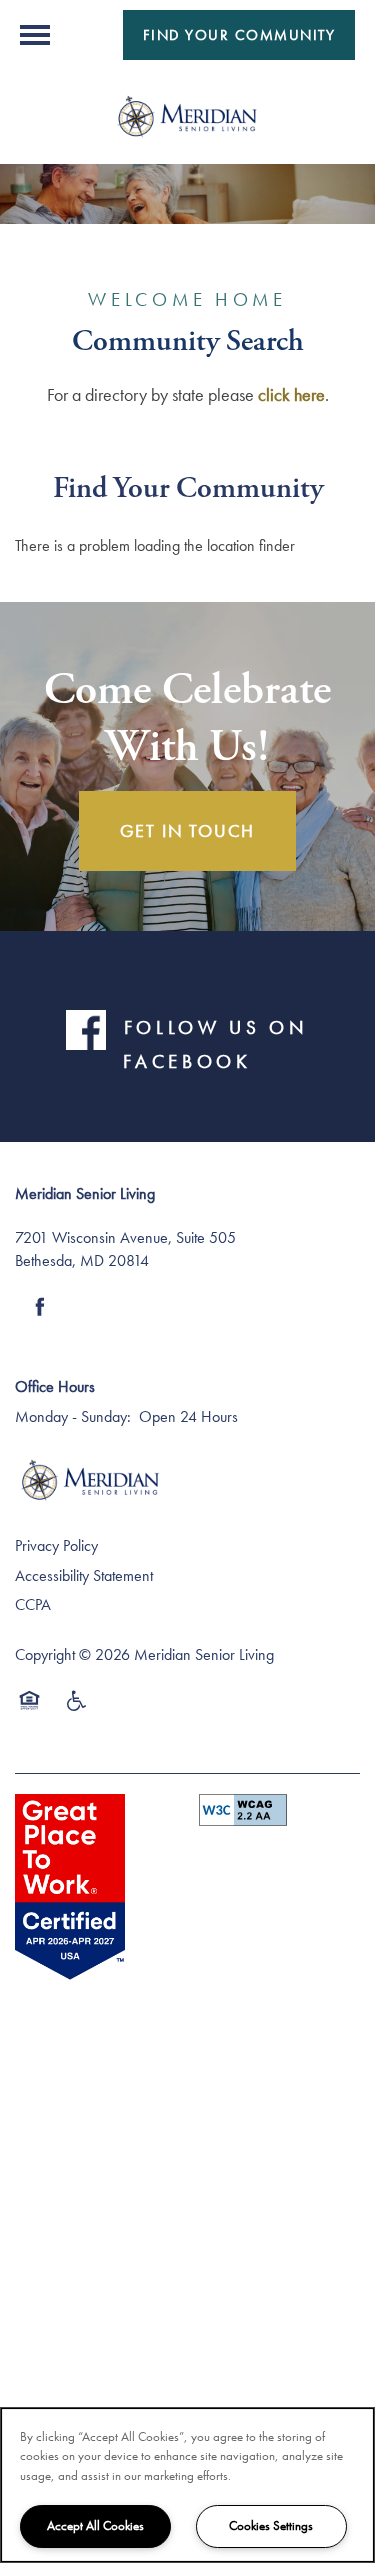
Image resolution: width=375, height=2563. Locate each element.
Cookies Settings (271, 2525)
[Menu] (35, 35)
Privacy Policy (56, 1545)
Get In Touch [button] (188, 830)
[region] (187, 2485)
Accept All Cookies (95, 2525)
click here (291, 394)
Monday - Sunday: (73, 1416)
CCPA (33, 1604)
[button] (239, 35)
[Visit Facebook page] (40, 1307)
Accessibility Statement (84, 1575)
